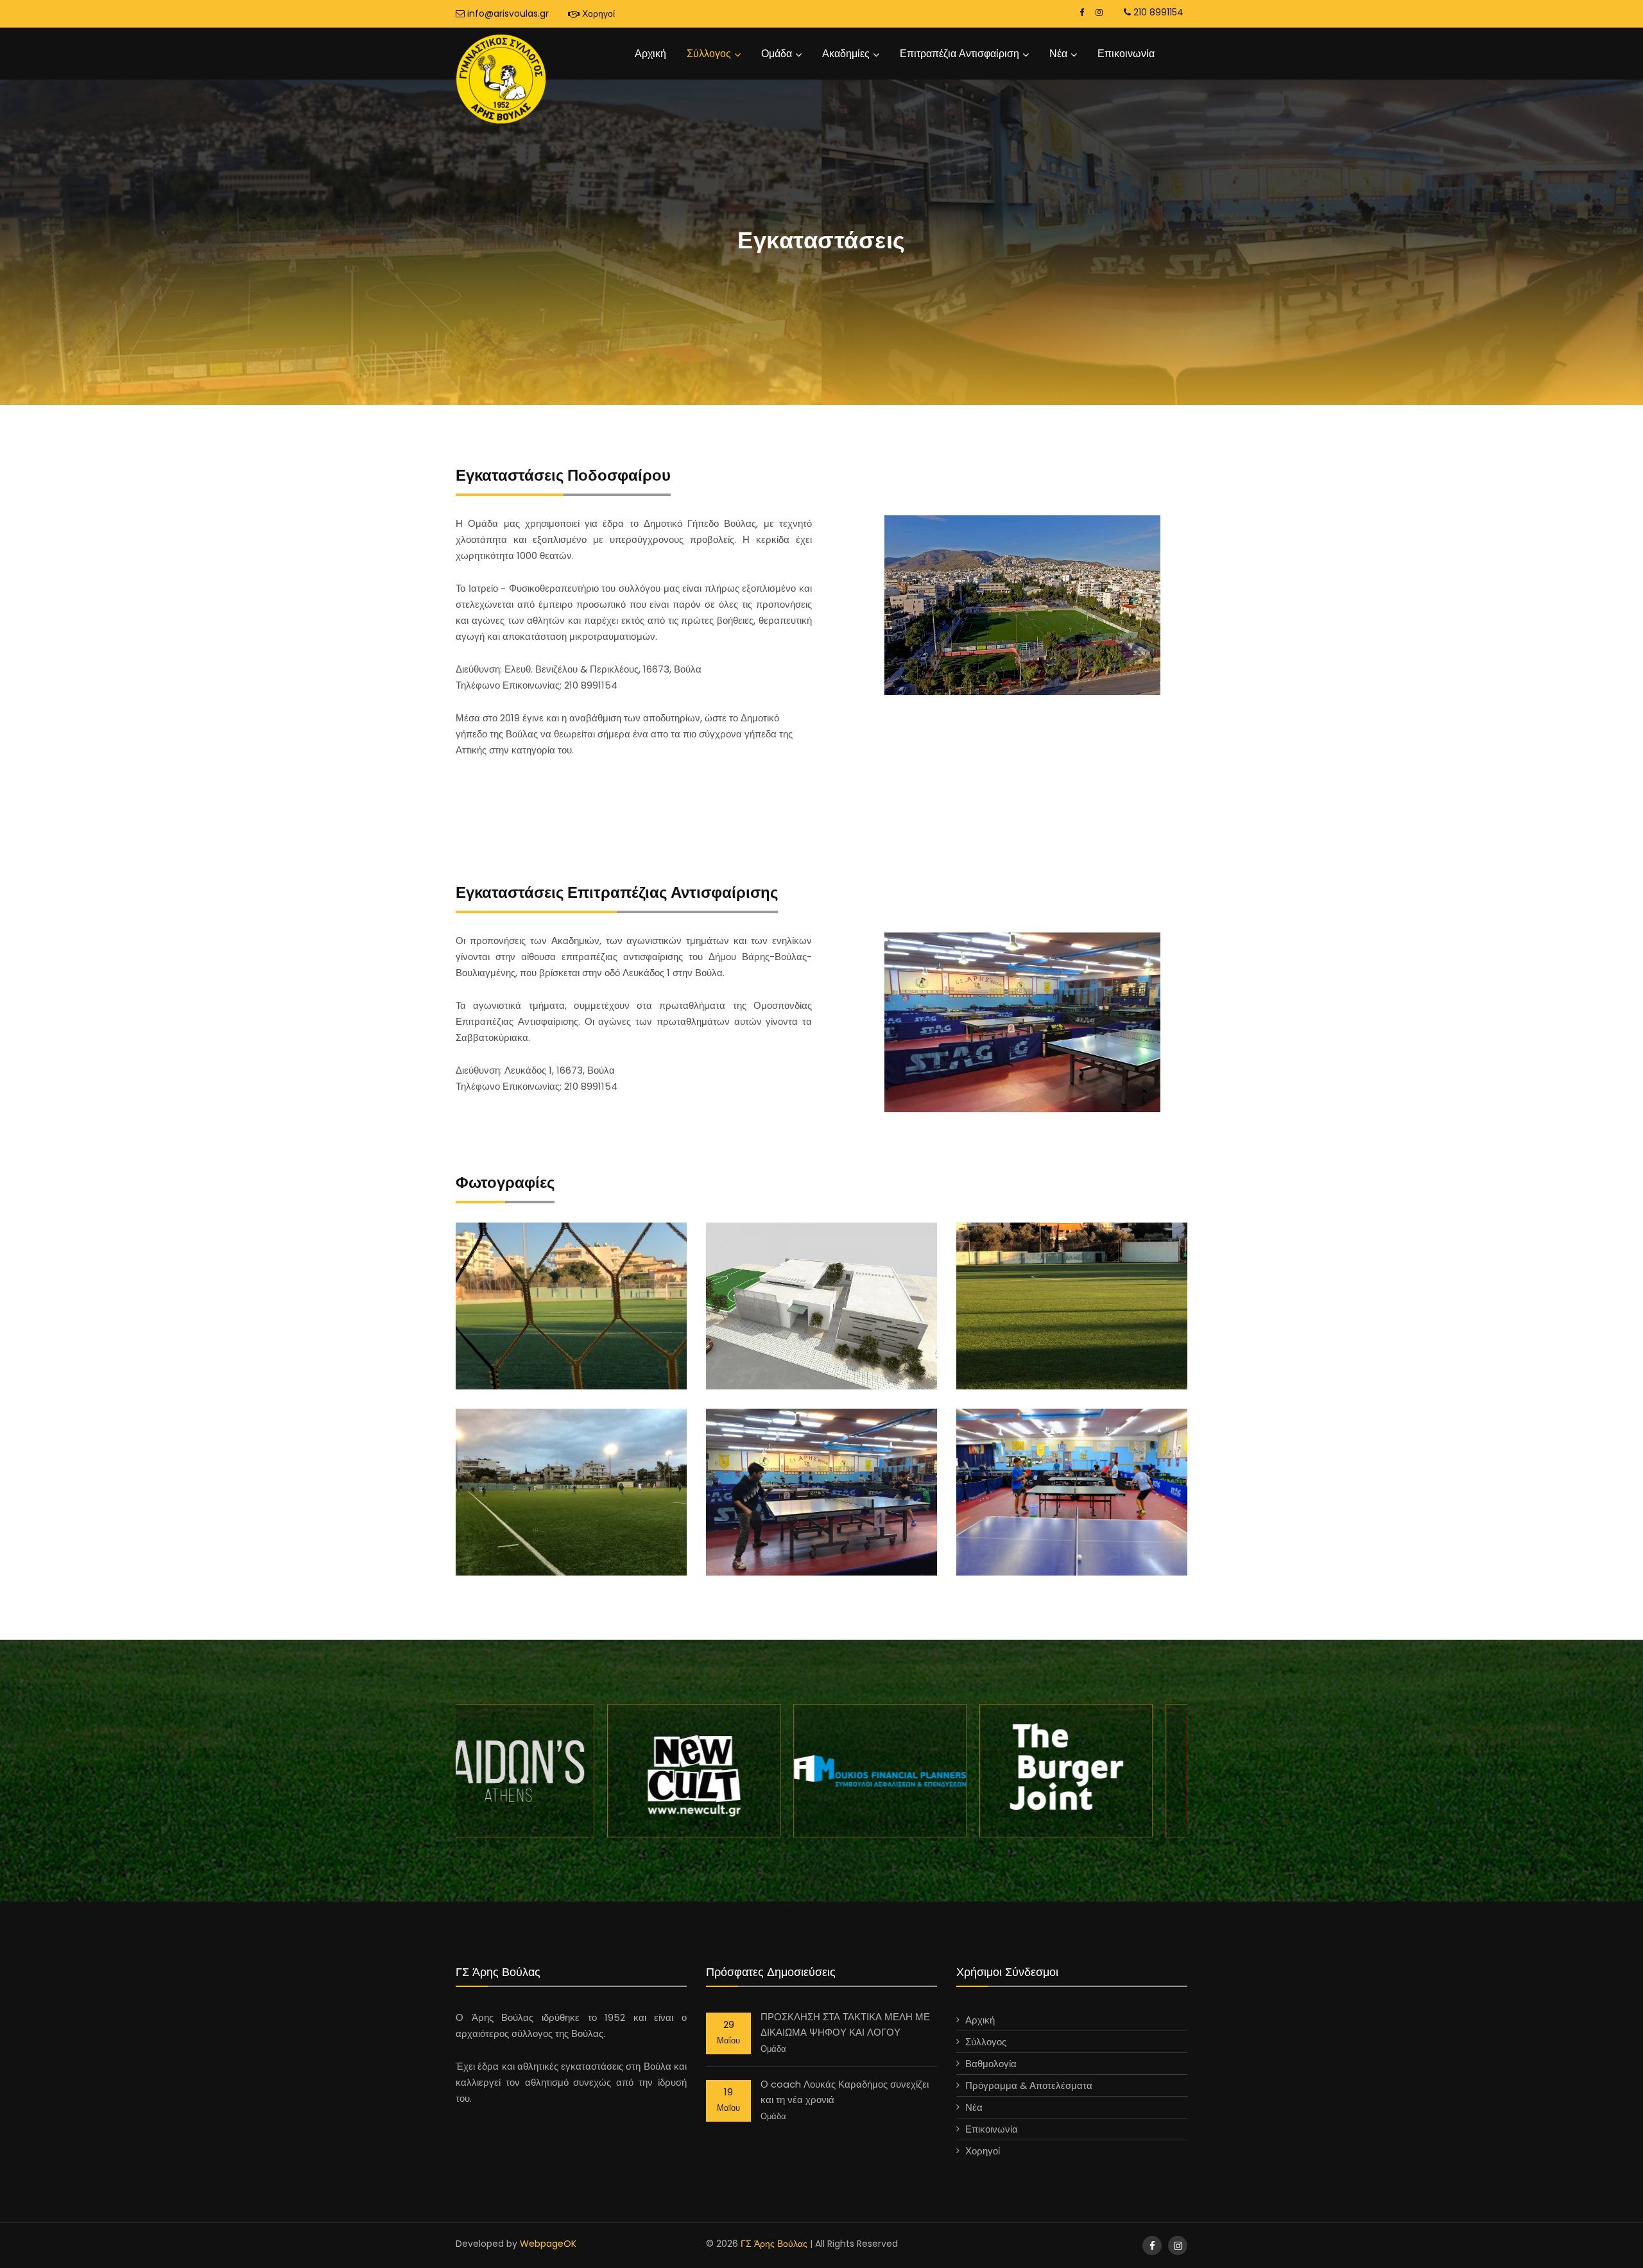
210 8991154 (1157, 12)
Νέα (1058, 54)
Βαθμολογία (991, 2064)
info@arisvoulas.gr (507, 13)
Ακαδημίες (846, 54)
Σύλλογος (709, 54)
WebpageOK (548, 2244)
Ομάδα (777, 54)
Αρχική (650, 54)
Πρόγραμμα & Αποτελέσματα (1029, 2085)
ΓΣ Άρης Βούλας (774, 2244)
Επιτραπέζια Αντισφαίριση (959, 54)
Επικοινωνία (1126, 54)
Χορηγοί (597, 13)
